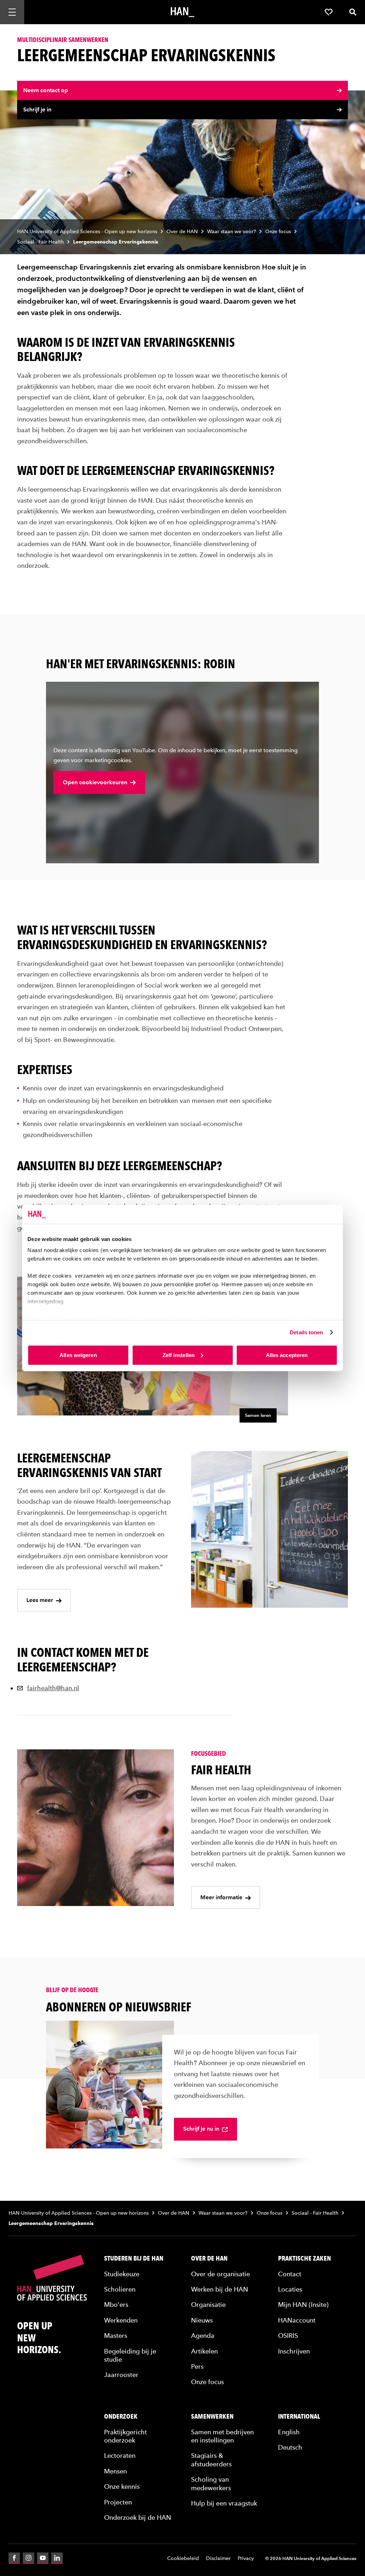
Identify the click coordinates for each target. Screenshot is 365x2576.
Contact (290, 2274)
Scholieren (120, 2289)
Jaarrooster (121, 2375)
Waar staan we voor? (232, 232)
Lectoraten (120, 2455)
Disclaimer (218, 2558)
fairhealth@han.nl (53, 1688)
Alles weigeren (78, 1355)
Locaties (290, 2289)
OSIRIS (288, 2336)
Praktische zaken (304, 2258)
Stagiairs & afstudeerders (211, 2460)
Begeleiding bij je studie (130, 2355)
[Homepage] (182, 12)
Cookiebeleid (183, 2558)
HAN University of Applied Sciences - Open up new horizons (87, 232)
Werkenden (121, 2320)
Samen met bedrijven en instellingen (222, 2436)
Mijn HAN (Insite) (303, 2305)
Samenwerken (212, 2417)
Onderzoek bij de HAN (138, 2517)
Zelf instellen (179, 1355)
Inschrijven (294, 2351)
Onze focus (278, 232)
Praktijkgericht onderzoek (125, 2436)
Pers (197, 2366)
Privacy (246, 2558)
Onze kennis (122, 2486)
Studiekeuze (122, 2274)
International (299, 2417)
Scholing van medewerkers (211, 2483)
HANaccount (297, 2320)
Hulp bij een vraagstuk (224, 2503)
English (289, 2432)
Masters (116, 2336)
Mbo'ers (116, 2305)
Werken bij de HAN (220, 2289)
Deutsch (290, 2447)
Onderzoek (121, 2417)
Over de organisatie (220, 2274)
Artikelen (204, 2351)
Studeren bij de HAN (134, 2258)
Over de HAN (182, 232)
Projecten (118, 2502)
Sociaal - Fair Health (40, 242)
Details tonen (306, 1332)
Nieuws (202, 2320)
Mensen (115, 2471)
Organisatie (208, 2305)
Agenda (203, 2336)
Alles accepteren (287, 1355)
